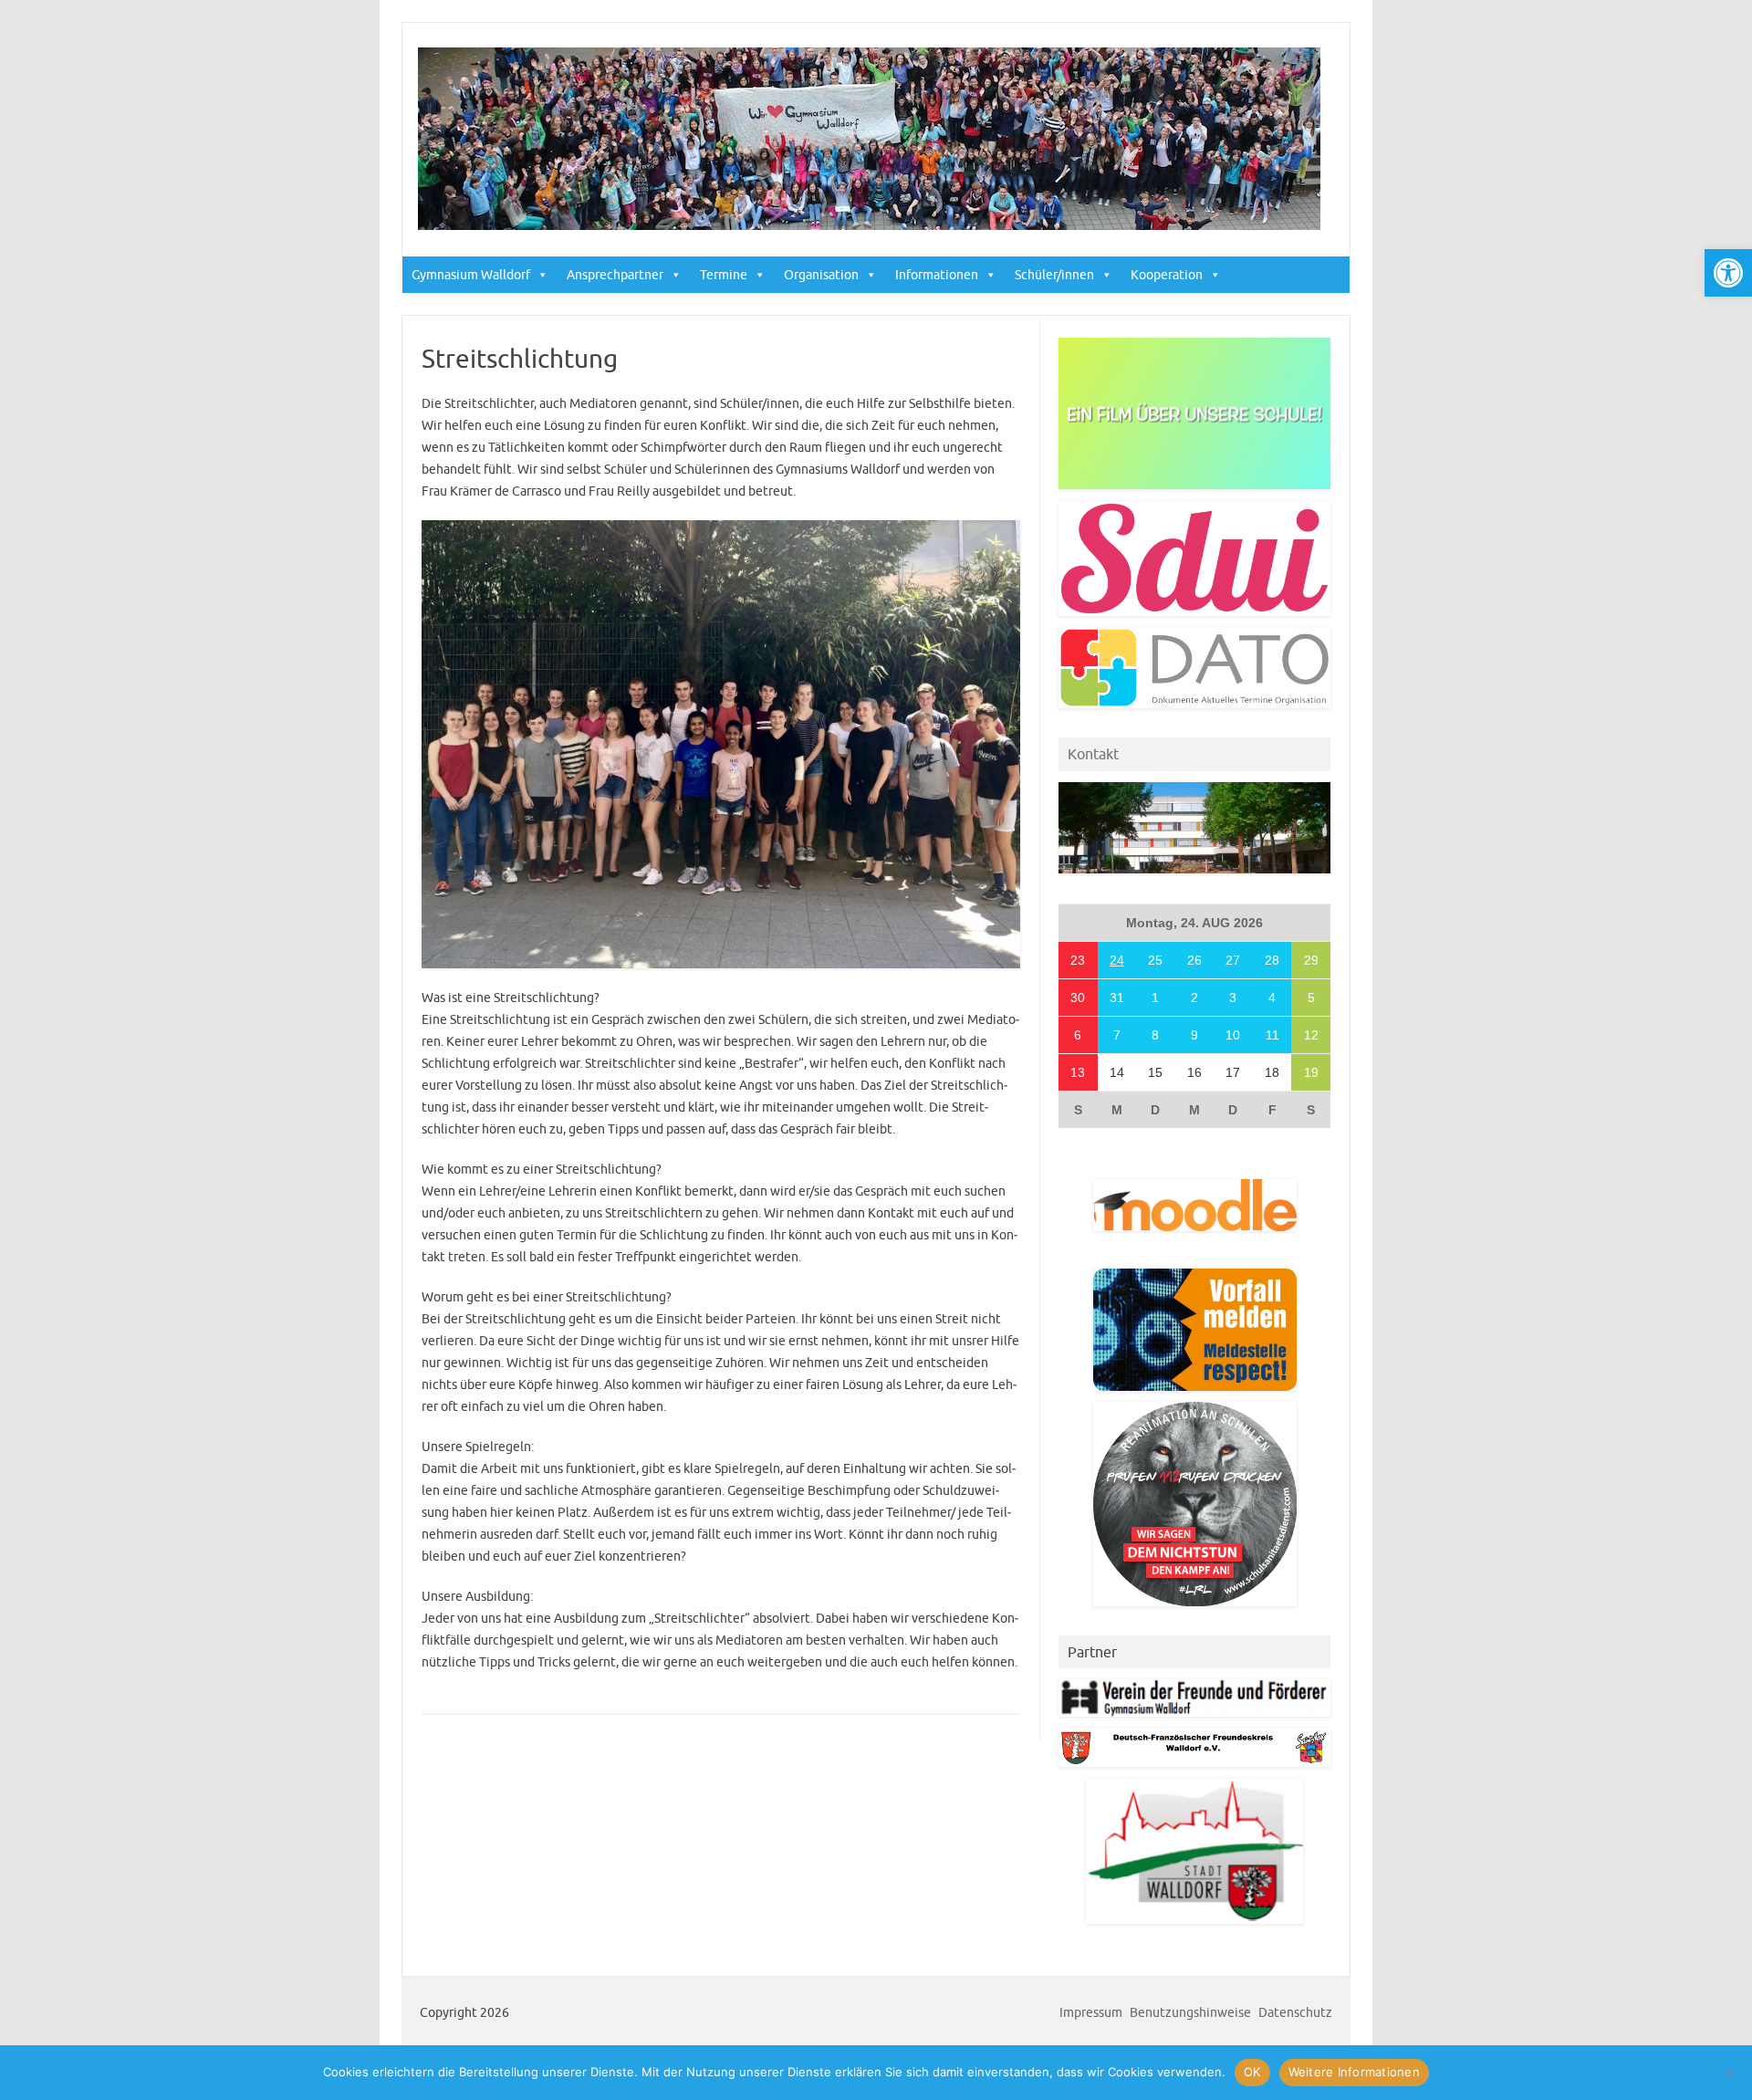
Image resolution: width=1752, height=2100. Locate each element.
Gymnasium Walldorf (471, 275)
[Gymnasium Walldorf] (869, 225)
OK (1252, 2072)
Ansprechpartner (615, 275)
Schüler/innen (1054, 275)
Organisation (821, 275)
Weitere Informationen (1354, 2072)
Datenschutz (1295, 2012)
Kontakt (1093, 754)
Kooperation (1167, 275)
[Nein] (1729, 2073)
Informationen (937, 275)
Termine (724, 275)
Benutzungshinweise (1190, 2012)
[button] (1728, 273)
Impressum (1091, 2012)
